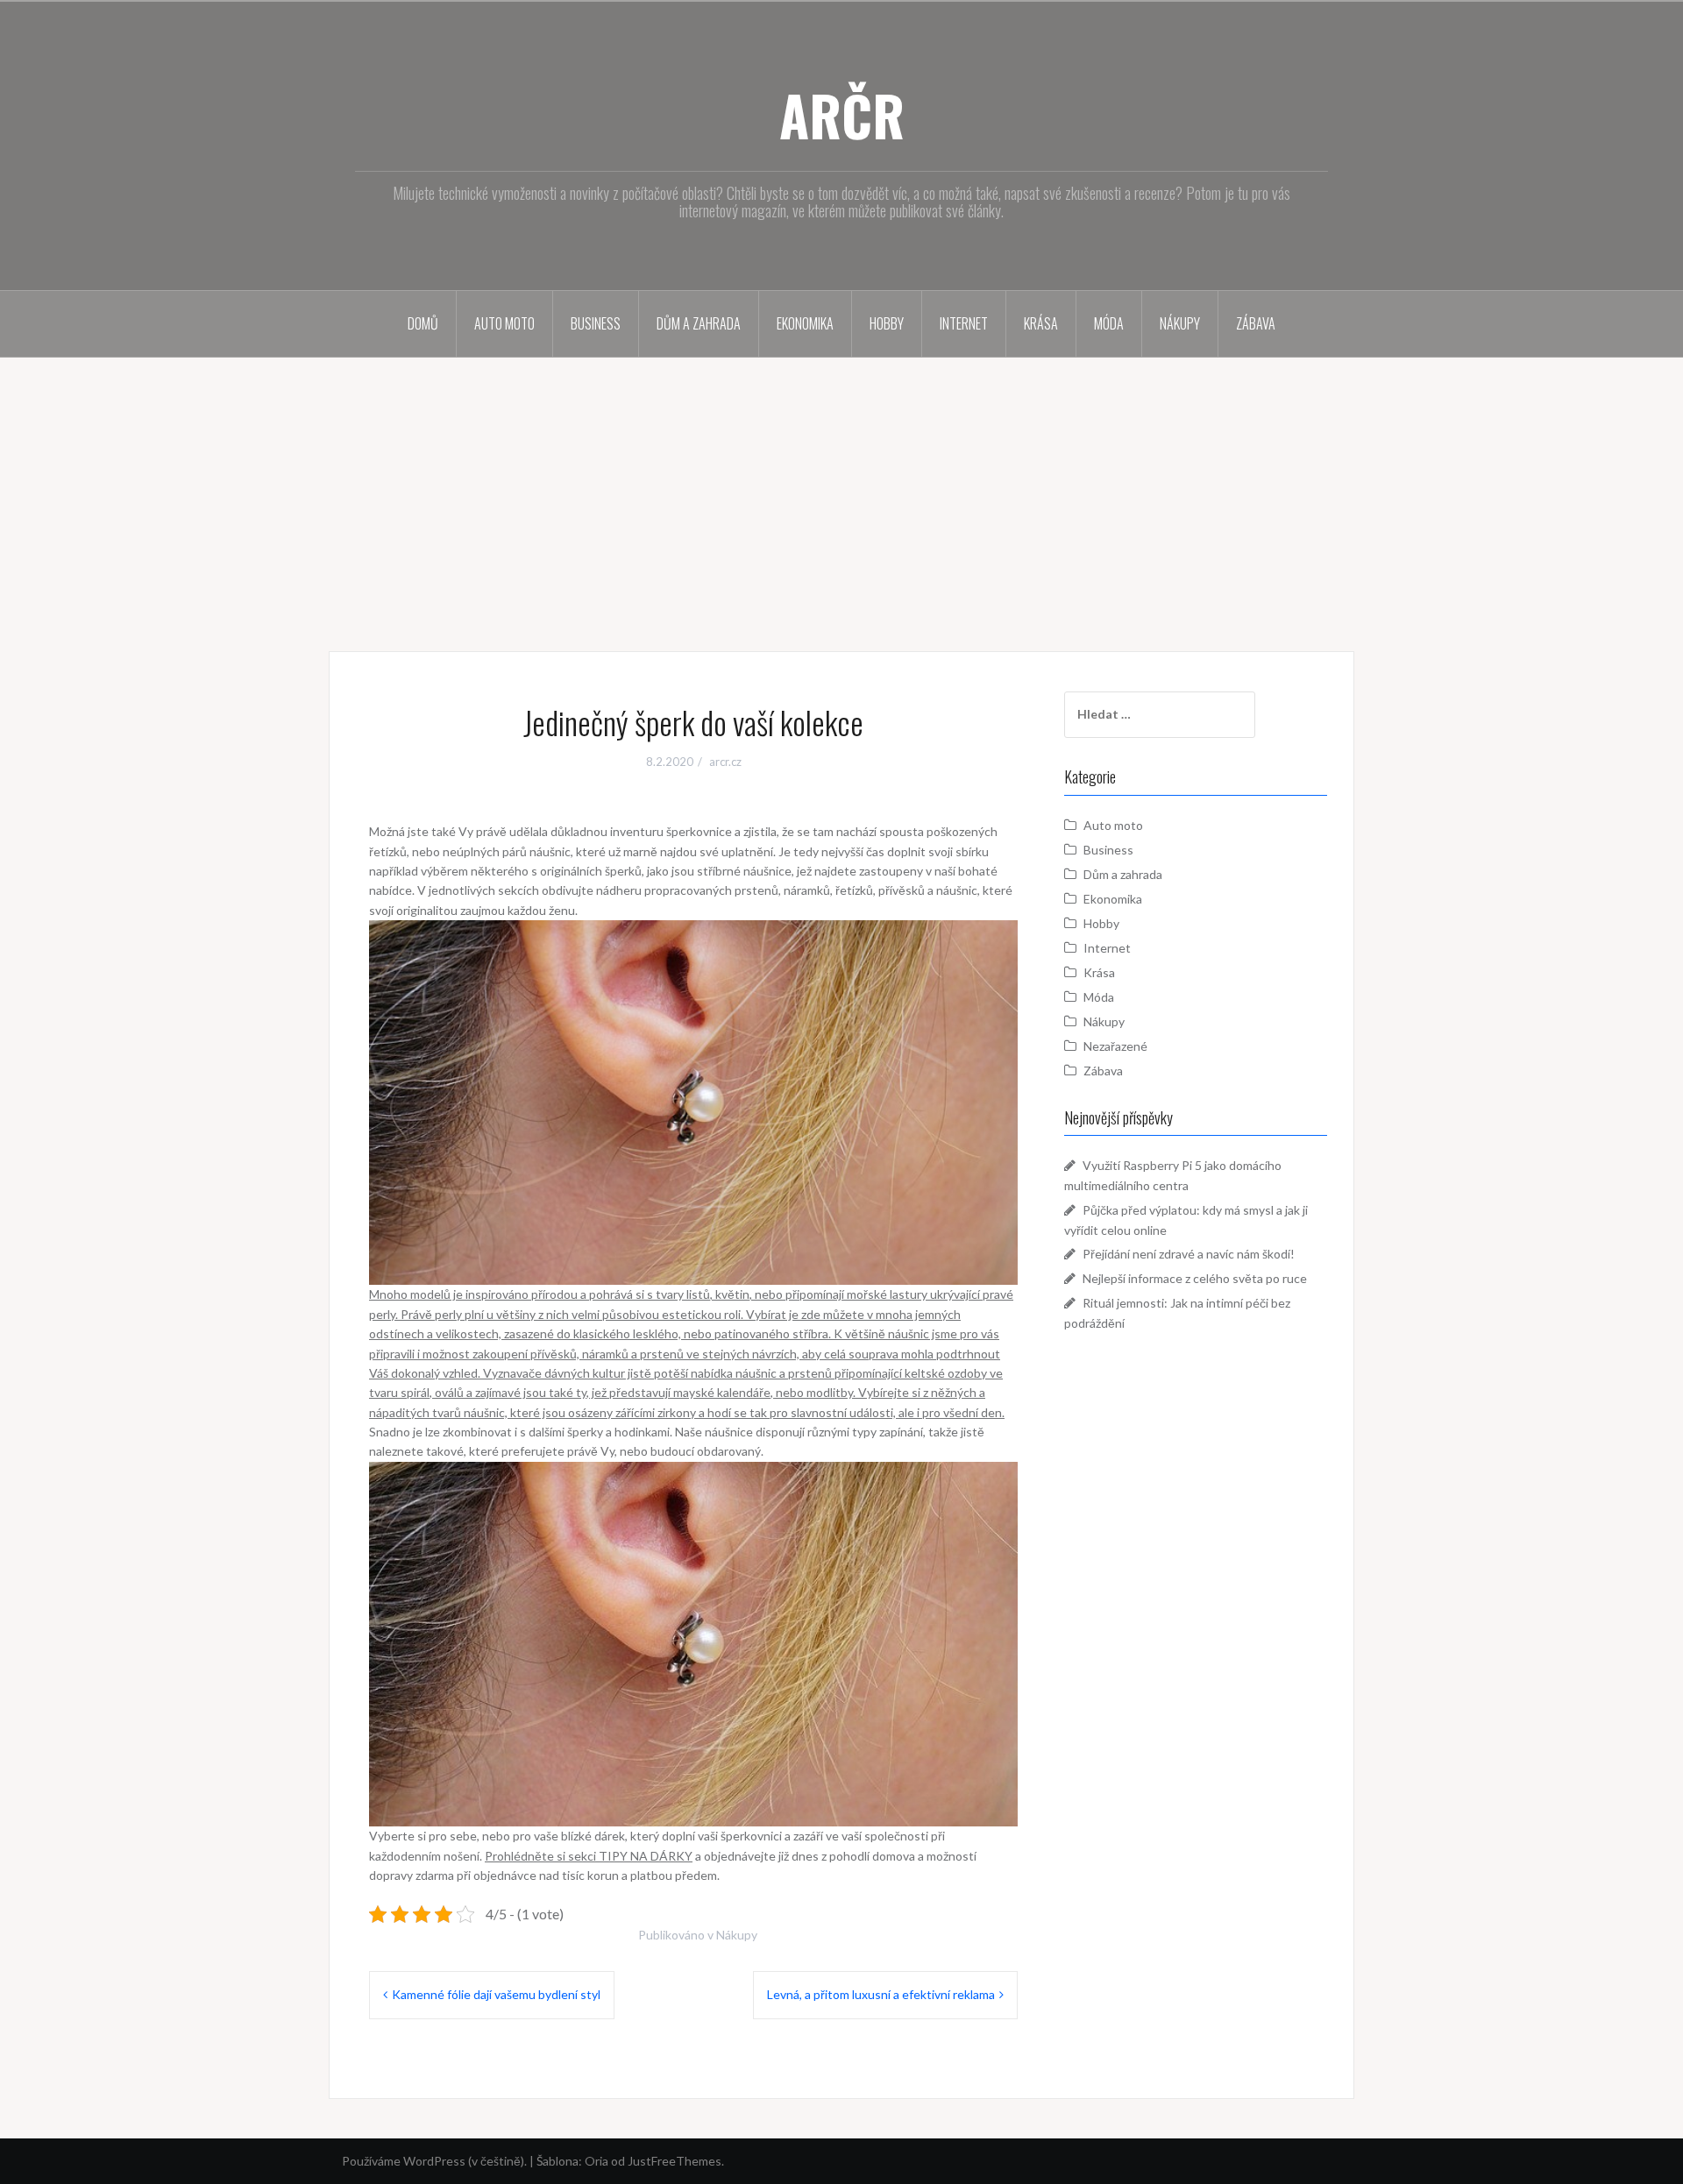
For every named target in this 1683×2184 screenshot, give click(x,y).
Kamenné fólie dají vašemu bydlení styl (496, 1994)
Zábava (1256, 323)
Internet (964, 323)
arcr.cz (725, 762)
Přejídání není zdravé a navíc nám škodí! (1189, 1254)
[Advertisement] (841, 489)
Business (596, 323)
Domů (423, 323)
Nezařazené (1115, 1046)
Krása (1041, 323)
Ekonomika (805, 323)
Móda (1109, 323)
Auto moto (504, 323)
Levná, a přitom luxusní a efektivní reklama (881, 1994)
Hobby (887, 323)
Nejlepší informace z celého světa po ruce (1195, 1278)
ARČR (842, 115)
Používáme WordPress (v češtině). (434, 2161)
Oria (597, 2161)
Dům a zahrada (699, 323)
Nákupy (1180, 323)
